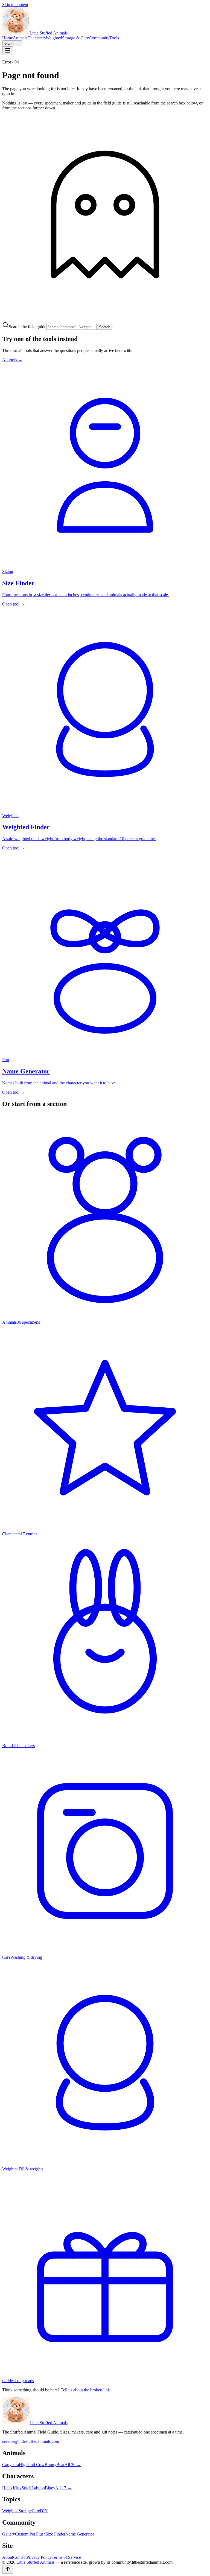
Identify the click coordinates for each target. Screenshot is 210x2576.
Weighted (54, 38)
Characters (37, 38)
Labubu (38, 2488)
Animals (20, 38)
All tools (12, 360)
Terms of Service (66, 2557)
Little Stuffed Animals (49, 2423)
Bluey (50, 2488)
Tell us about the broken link (85, 2390)
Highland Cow (32, 2465)
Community (99, 38)
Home (8, 38)
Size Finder (56, 2534)
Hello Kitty (12, 2488)
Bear (60, 2465)
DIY (44, 2511)
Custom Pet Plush (30, 2534)
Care (36, 2511)
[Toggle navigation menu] (8, 51)
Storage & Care (75, 38)
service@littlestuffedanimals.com (31, 2441)
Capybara (11, 2465)
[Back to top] (8, 2569)
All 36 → (73, 2465)
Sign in (12, 43)
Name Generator (80, 2534)
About (8, 2557)
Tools (114, 38)
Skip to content (15, 5)
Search (105, 327)
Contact (20, 2557)
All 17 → (63, 2488)
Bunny (50, 2465)
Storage (25, 2511)
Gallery (9, 2534)
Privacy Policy (39, 2557)
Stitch (27, 2488)
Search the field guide (27, 327)
